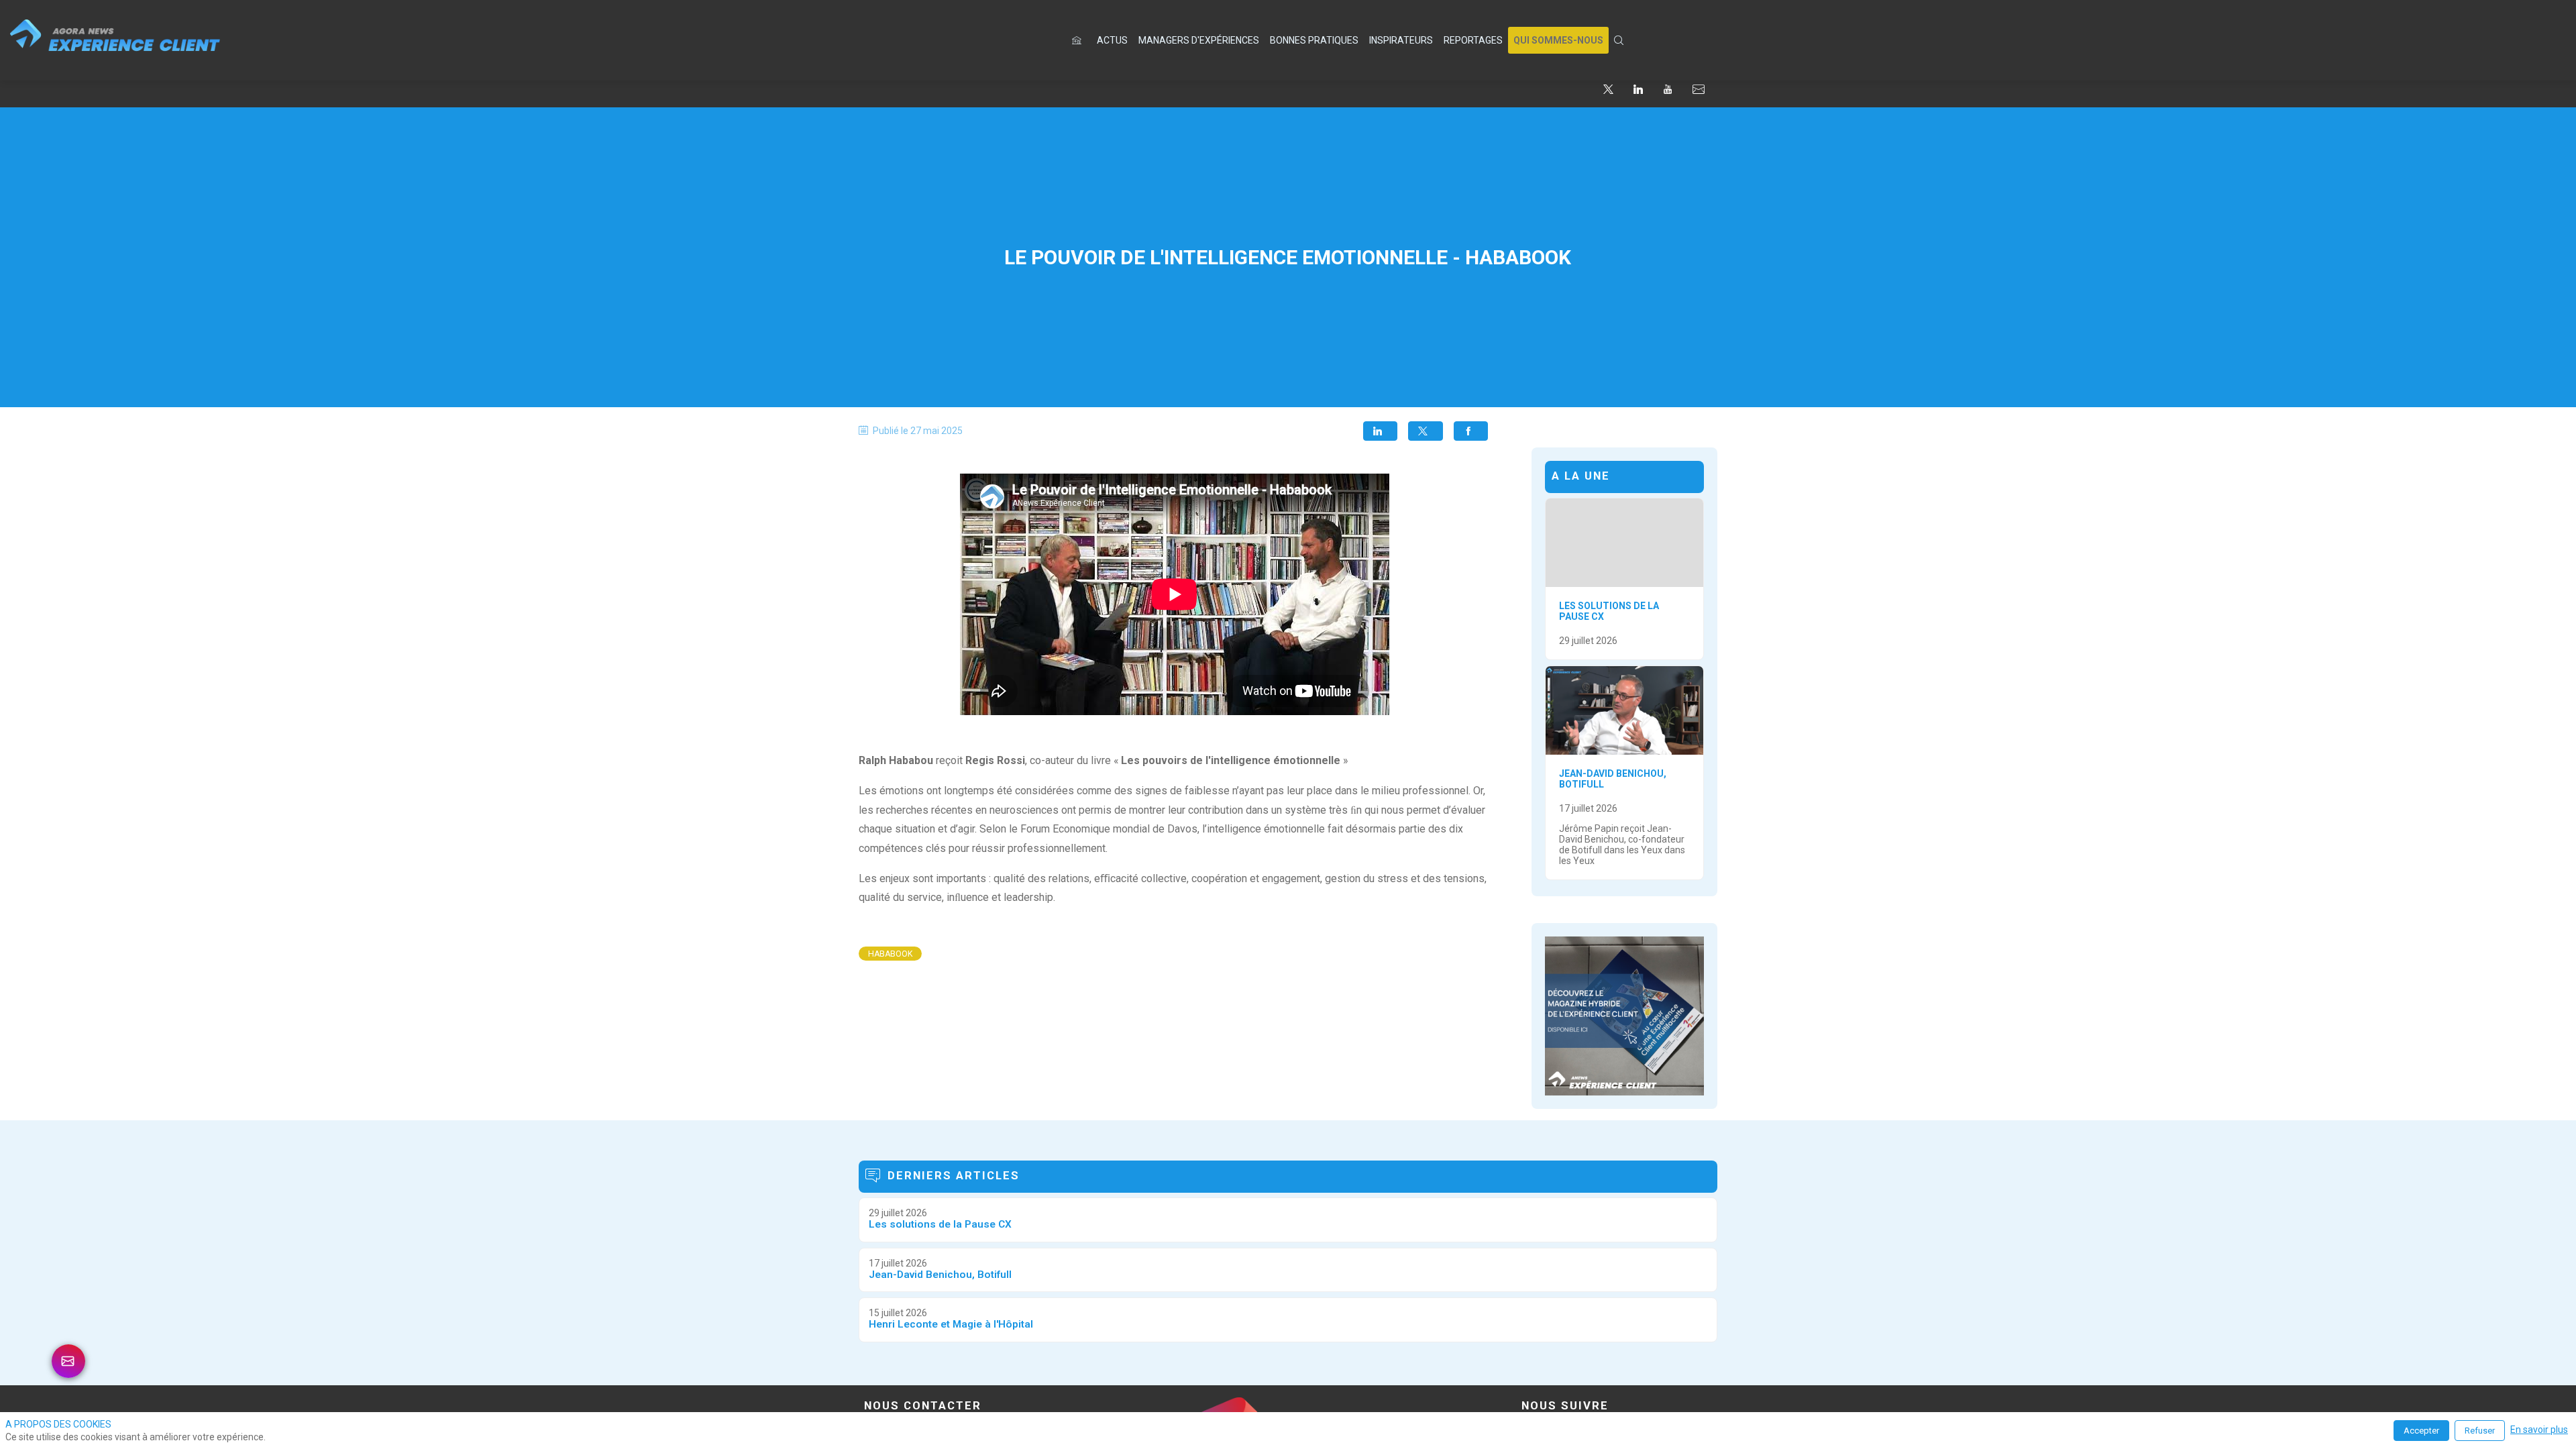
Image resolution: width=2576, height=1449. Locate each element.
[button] (1558, 40)
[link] (1112, 40)
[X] (1608, 89)
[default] (1079, 40)
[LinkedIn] (1638, 89)
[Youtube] (1668, 89)
